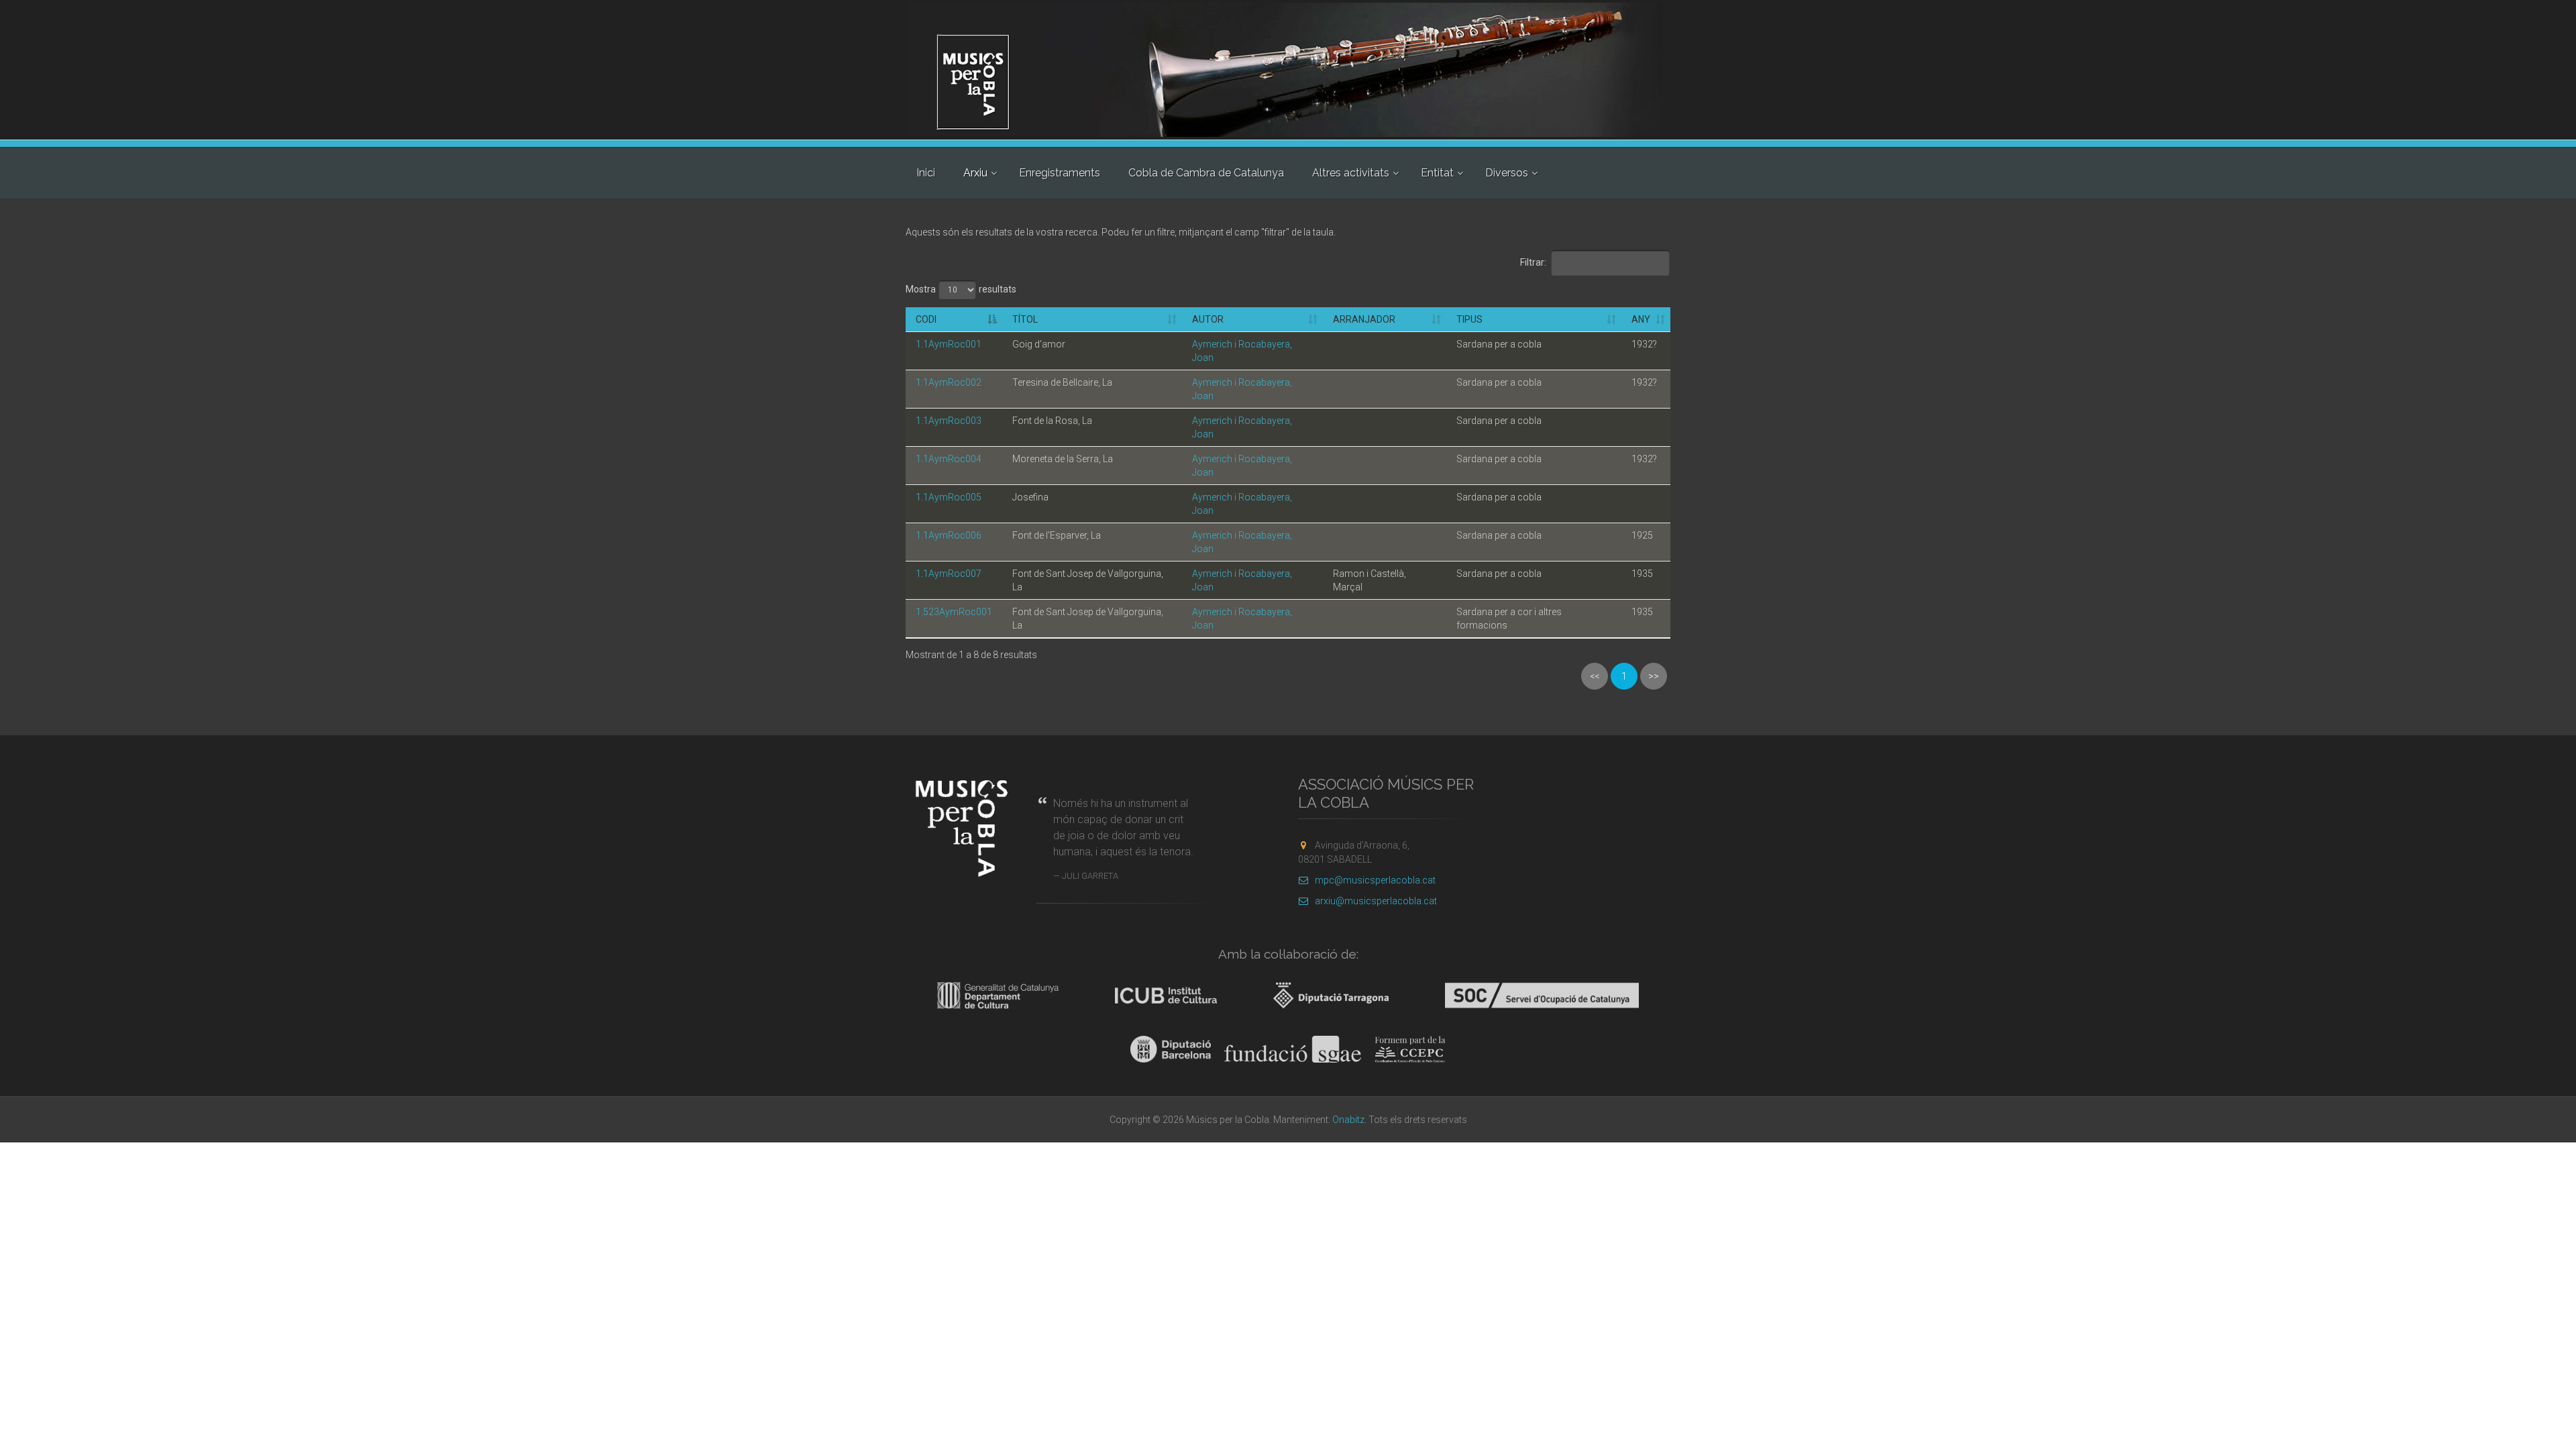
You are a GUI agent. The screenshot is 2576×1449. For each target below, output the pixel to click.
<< (1595, 676)
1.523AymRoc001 (954, 612)
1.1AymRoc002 (949, 382)
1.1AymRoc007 (949, 574)
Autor (1208, 319)
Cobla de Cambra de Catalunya (1206, 173)
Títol (1025, 319)
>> (1654, 676)
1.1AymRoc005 (949, 497)
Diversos (1507, 173)
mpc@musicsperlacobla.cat (1375, 880)
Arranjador (1364, 319)
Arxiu (975, 173)
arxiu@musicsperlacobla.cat (1376, 901)
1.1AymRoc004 (949, 459)
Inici (926, 173)
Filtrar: (1533, 262)
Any (1641, 319)
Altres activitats (1351, 173)
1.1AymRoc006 (949, 535)
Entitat (1437, 173)
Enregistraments (1060, 173)
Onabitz (1348, 1120)
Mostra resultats (961, 288)
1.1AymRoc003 (949, 421)
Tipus (1469, 319)
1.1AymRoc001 (949, 344)
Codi (926, 319)
